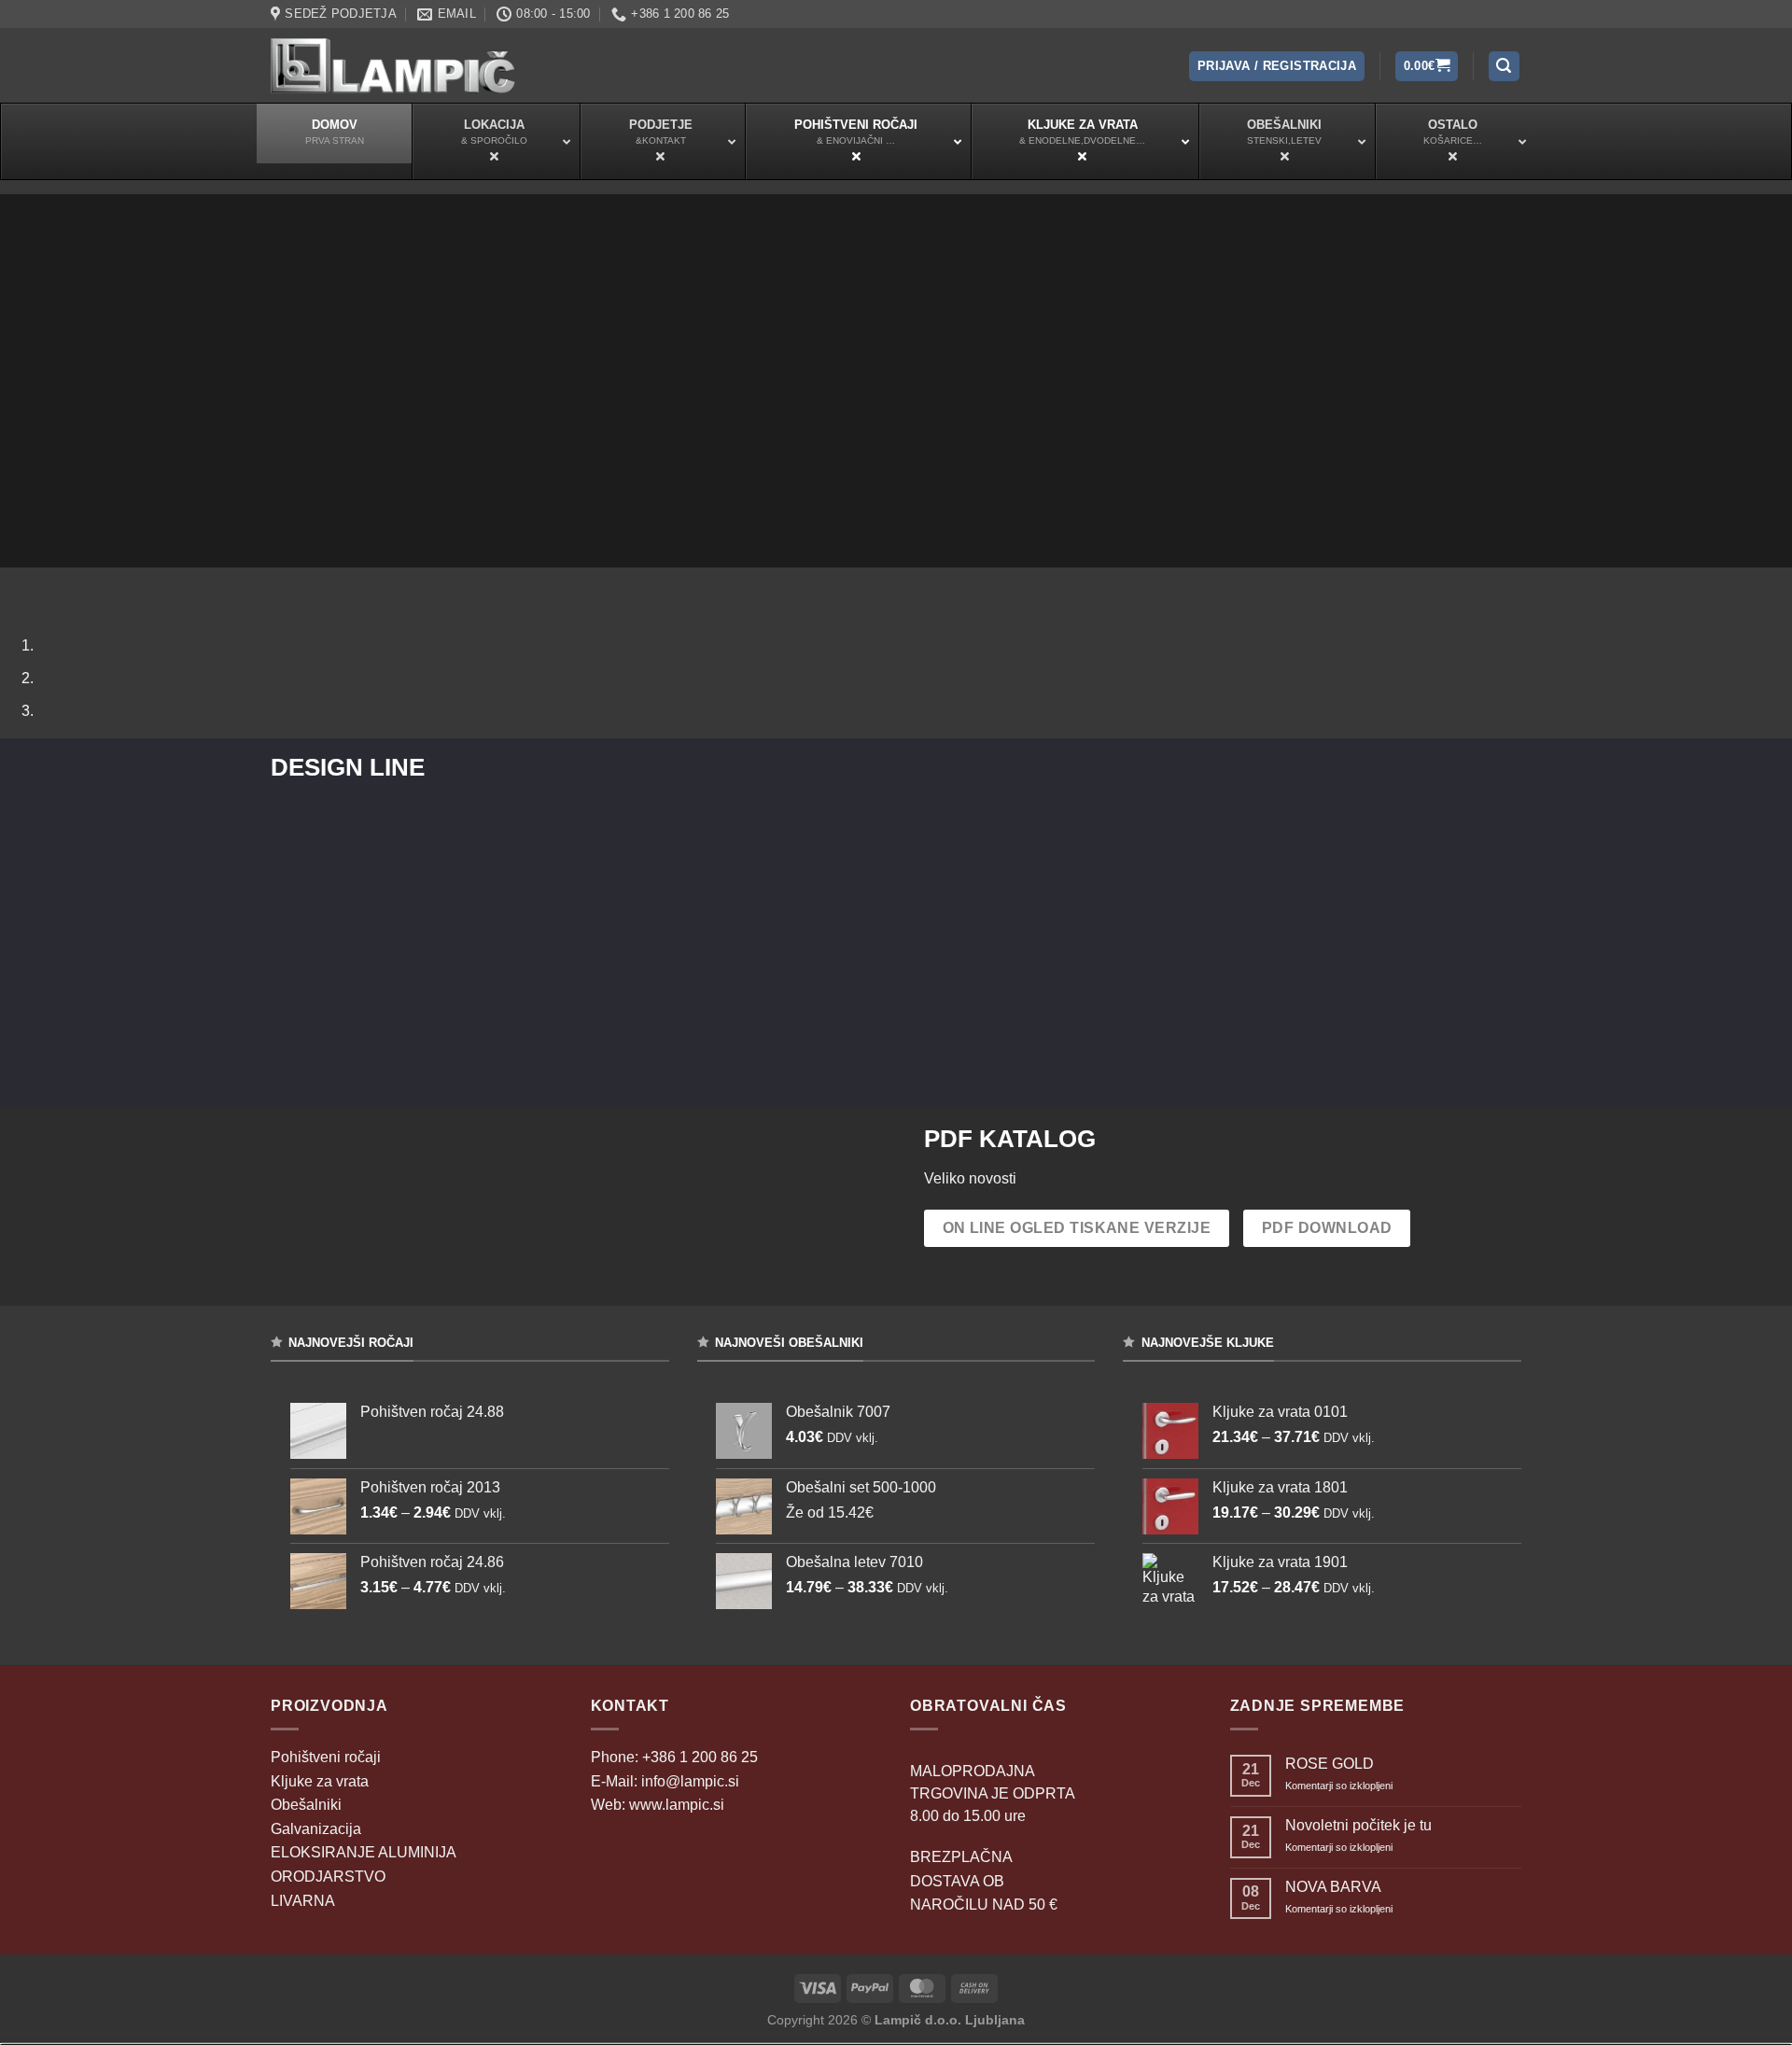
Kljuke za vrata (320, 1781)
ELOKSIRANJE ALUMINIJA (364, 1852)
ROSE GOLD (1330, 1764)
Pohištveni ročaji (326, 1757)
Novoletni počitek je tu (1358, 1825)
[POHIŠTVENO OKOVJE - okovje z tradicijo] (393, 65)
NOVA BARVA (1333, 1887)
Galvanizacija (316, 1829)
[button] (1277, 67)
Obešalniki (306, 1805)
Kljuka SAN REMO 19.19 (896, 874)
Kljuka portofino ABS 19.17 (1313, 874)
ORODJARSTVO (328, 1877)
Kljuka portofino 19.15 (460, 875)
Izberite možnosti (461, 934)
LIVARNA (303, 1901)
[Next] (70, 586)
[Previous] (18, 586)
